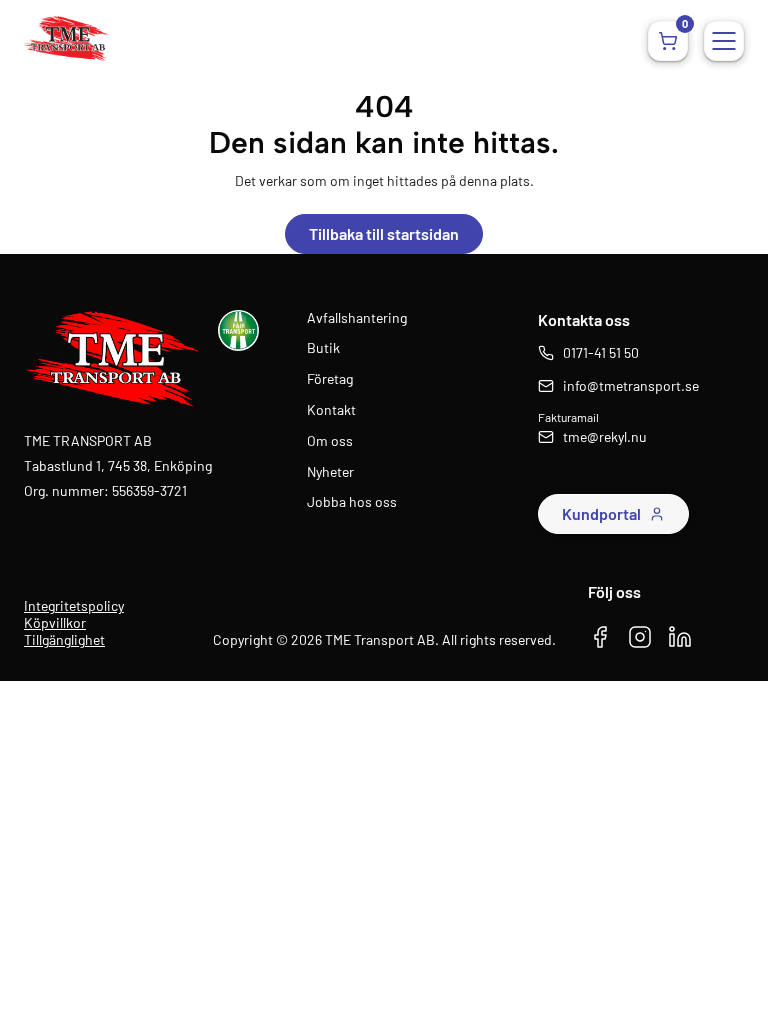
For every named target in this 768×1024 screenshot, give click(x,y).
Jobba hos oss (352, 502)
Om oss (330, 441)
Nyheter (330, 472)
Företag (330, 379)
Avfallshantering (357, 318)
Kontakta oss (584, 319)
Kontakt (331, 410)
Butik (323, 348)
